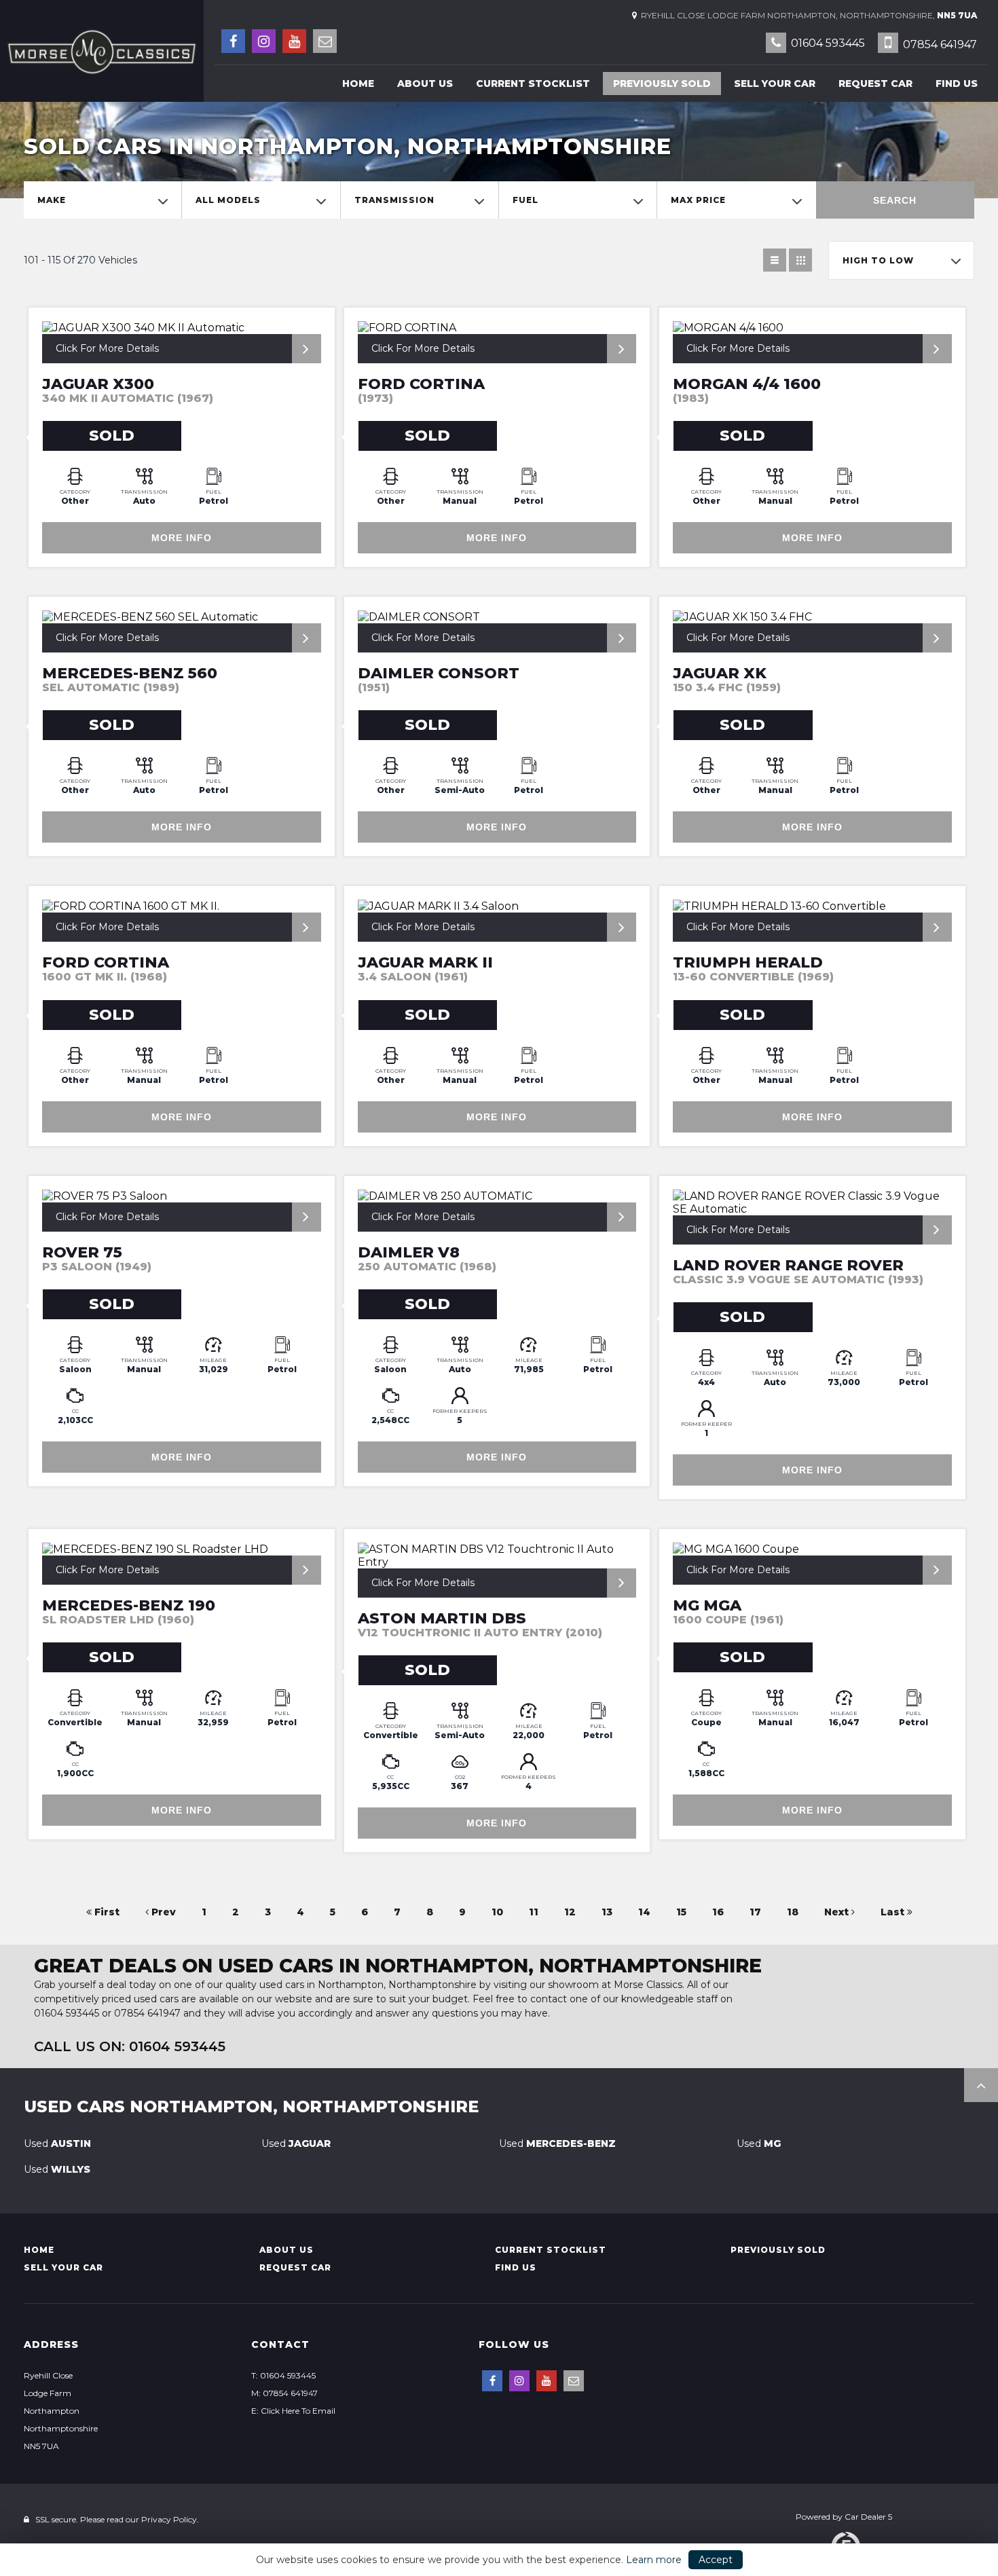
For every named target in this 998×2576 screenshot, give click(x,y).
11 (534, 1912)
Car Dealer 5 (868, 2517)
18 (793, 1912)
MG (759, 2143)
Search (895, 200)
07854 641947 (939, 44)
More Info (182, 538)
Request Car (875, 84)
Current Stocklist (533, 84)
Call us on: (130, 2046)
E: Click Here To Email (293, 2411)
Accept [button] (716, 2560)
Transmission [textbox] (394, 200)
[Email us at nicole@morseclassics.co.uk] (325, 41)
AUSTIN (57, 2143)
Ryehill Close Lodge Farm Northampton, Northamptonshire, (807, 15)
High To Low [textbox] (878, 260)
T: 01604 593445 (283, 2375)
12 (570, 1912)
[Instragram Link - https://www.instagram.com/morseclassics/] (264, 41)
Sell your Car (775, 84)
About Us (425, 84)
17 (755, 1912)
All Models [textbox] (228, 200)
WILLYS (57, 2169)
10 (497, 1912)
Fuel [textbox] (525, 200)
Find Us (957, 84)
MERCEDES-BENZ (557, 2143)
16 (718, 1912)
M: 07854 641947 (284, 2393)
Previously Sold (662, 84)
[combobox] (103, 200)
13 (607, 1912)
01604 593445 (827, 43)
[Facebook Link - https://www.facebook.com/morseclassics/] (233, 41)
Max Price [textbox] (698, 200)
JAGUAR (296, 2143)
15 (681, 1912)
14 (644, 1912)
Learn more (654, 2560)
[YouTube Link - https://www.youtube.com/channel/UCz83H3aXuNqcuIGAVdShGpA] (294, 41)
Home (358, 84)
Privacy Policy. (170, 2519)
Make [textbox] (52, 200)
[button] (981, 2085)
